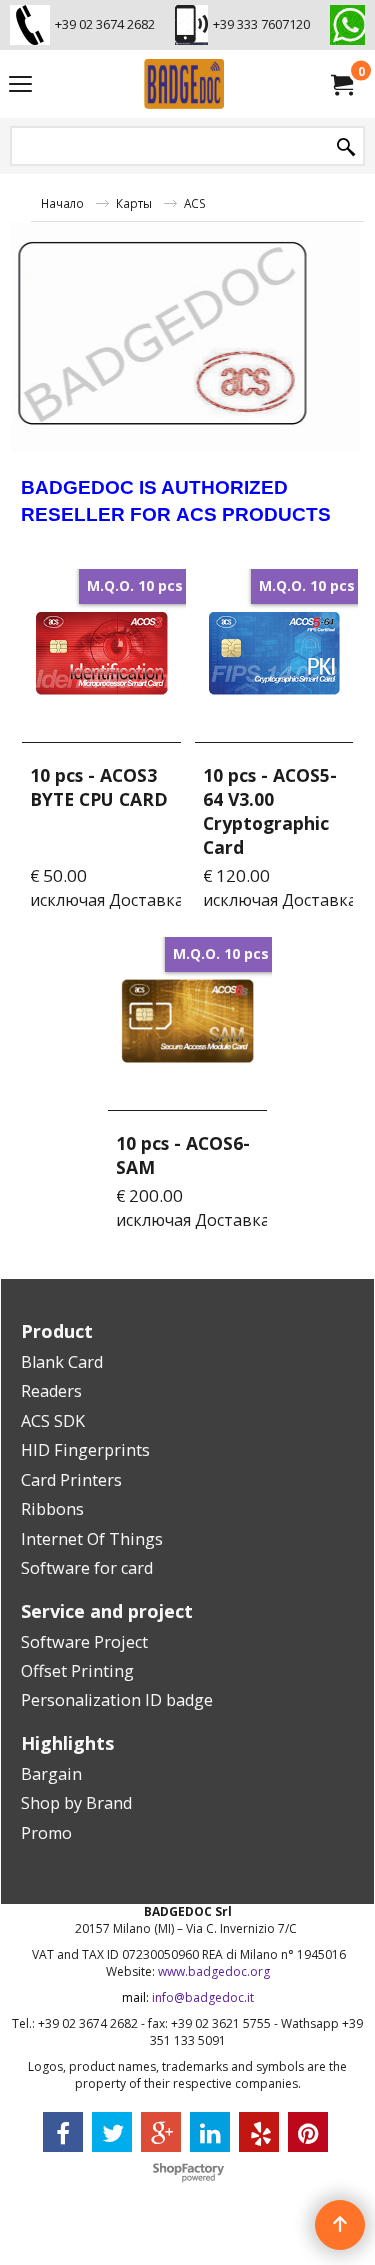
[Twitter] (112, 2132)
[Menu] (20, 86)
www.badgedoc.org (214, 1971)
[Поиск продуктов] (346, 147)
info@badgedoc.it (203, 1997)
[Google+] (161, 2132)
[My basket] (341, 84)
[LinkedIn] (210, 2132)
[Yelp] (259, 2132)
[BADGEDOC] (184, 84)
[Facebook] (63, 2132)
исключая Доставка (107, 900)
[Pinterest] (308, 2132)
